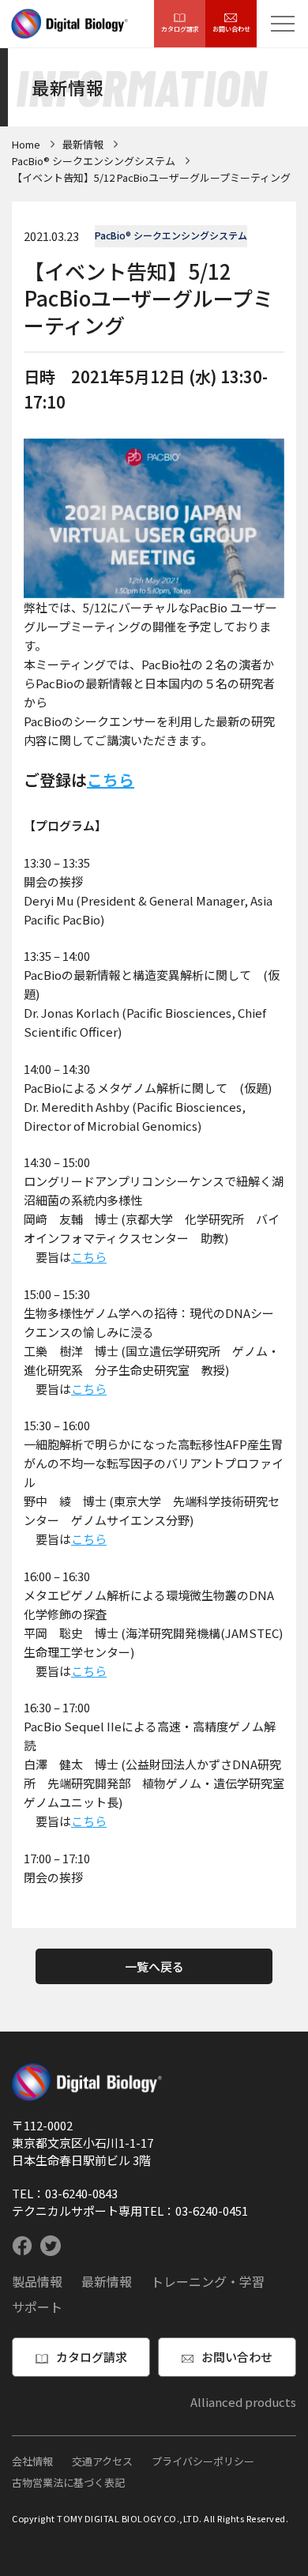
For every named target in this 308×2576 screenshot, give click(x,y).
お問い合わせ (231, 29)
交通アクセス (102, 2461)
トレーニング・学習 (208, 2281)
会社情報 (32, 2461)
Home (26, 144)
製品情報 (37, 2281)
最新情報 (83, 144)
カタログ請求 (180, 29)
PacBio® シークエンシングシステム (94, 161)
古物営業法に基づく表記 (68, 2482)
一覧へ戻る (154, 1966)
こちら (111, 780)
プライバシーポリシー (203, 2461)
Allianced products (243, 2402)
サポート (37, 2307)
